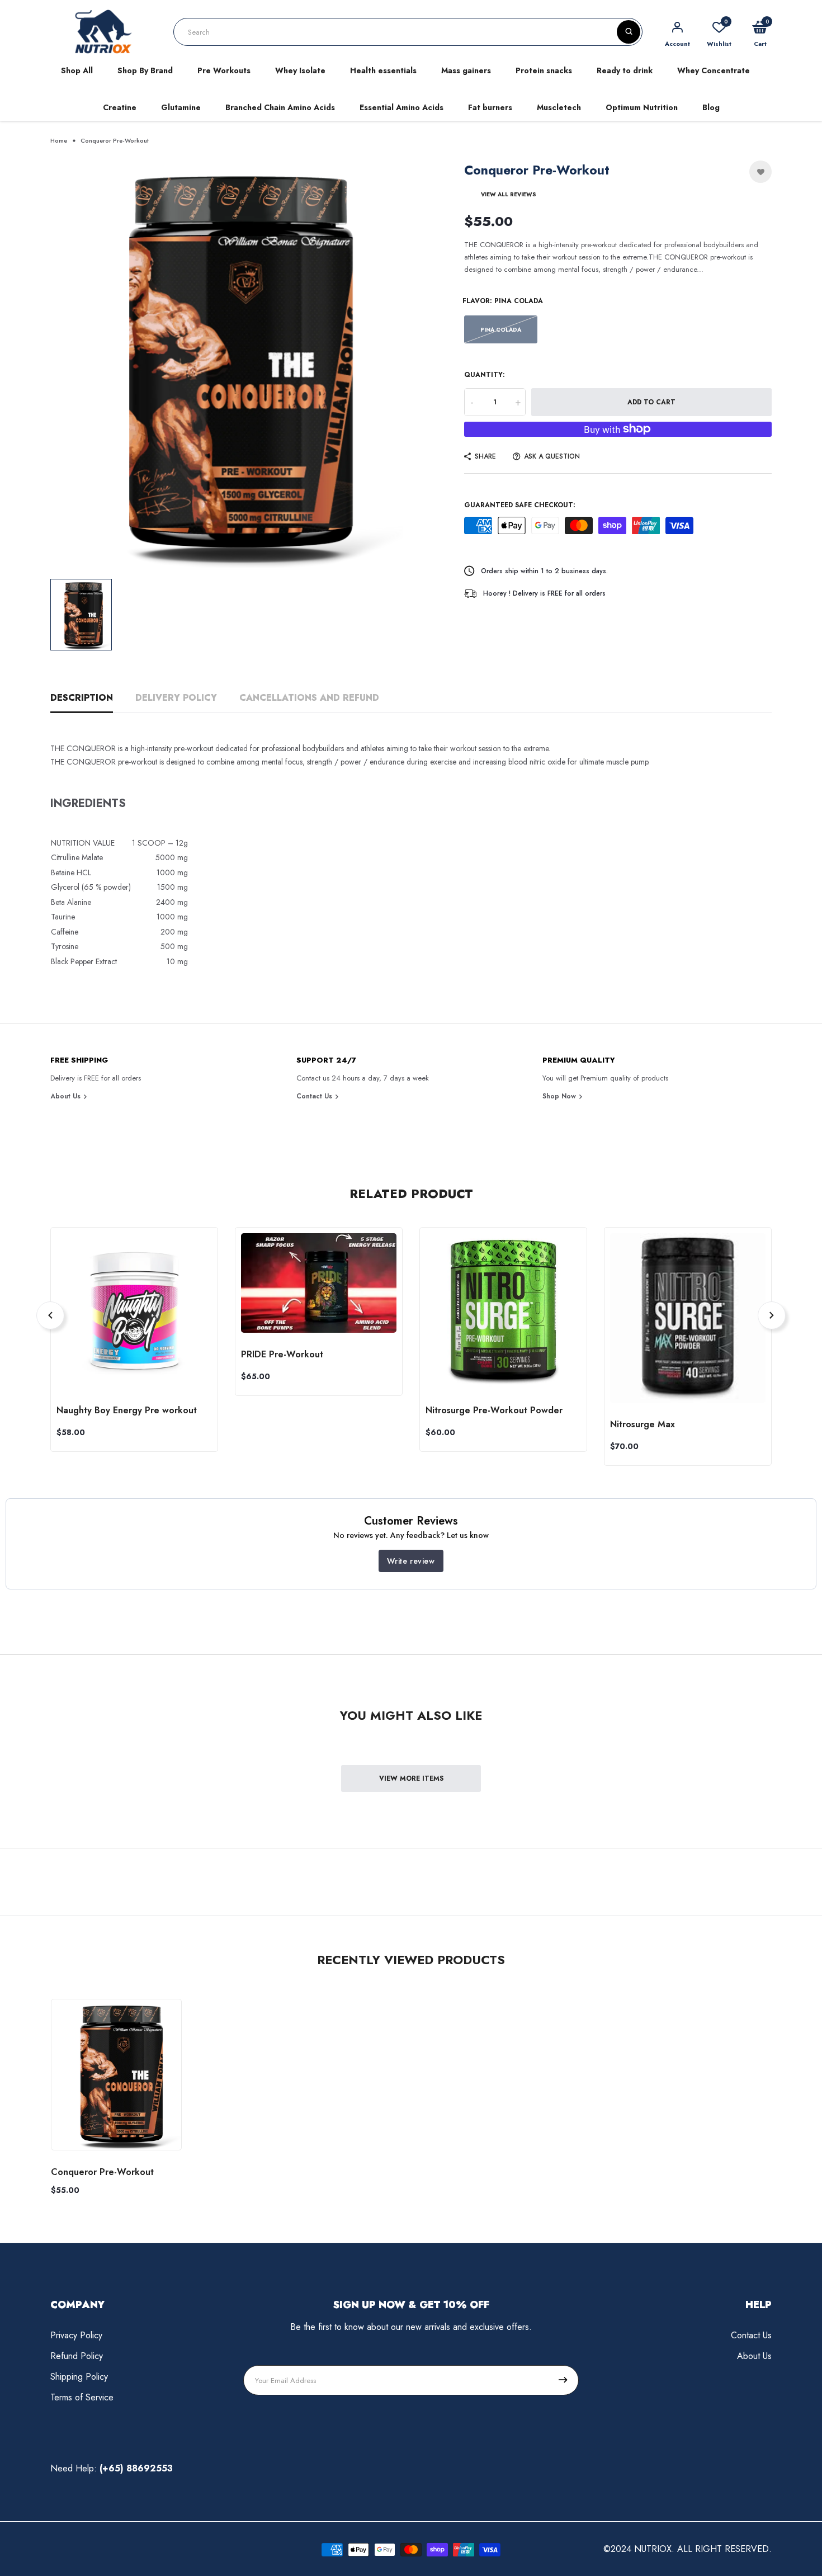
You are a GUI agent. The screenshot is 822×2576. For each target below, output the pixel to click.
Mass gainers (466, 70)
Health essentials (383, 70)
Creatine (120, 107)
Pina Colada (501, 330)
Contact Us (315, 1096)
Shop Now (560, 1096)
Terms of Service (82, 2397)
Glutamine (181, 107)
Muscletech (559, 107)
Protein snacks (544, 70)
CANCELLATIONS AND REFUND (309, 698)
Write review (411, 1561)
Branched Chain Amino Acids (280, 107)
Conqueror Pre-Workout (102, 2172)
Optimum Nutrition (642, 107)
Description (82, 698)
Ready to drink (625, 70)
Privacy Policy (76, 2335)
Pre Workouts (224, 70)
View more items (411, 1778)
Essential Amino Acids (401, 107)
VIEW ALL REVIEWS (509, 194)
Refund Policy (77, 2356)
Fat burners (490, 107)
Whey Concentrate (714, 70)
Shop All (77, 70)
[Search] (629, 32)
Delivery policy (176, 698)
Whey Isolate (300, 70)
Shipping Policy (79, 2377)
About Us (67, 1096)
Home (59, 140)
